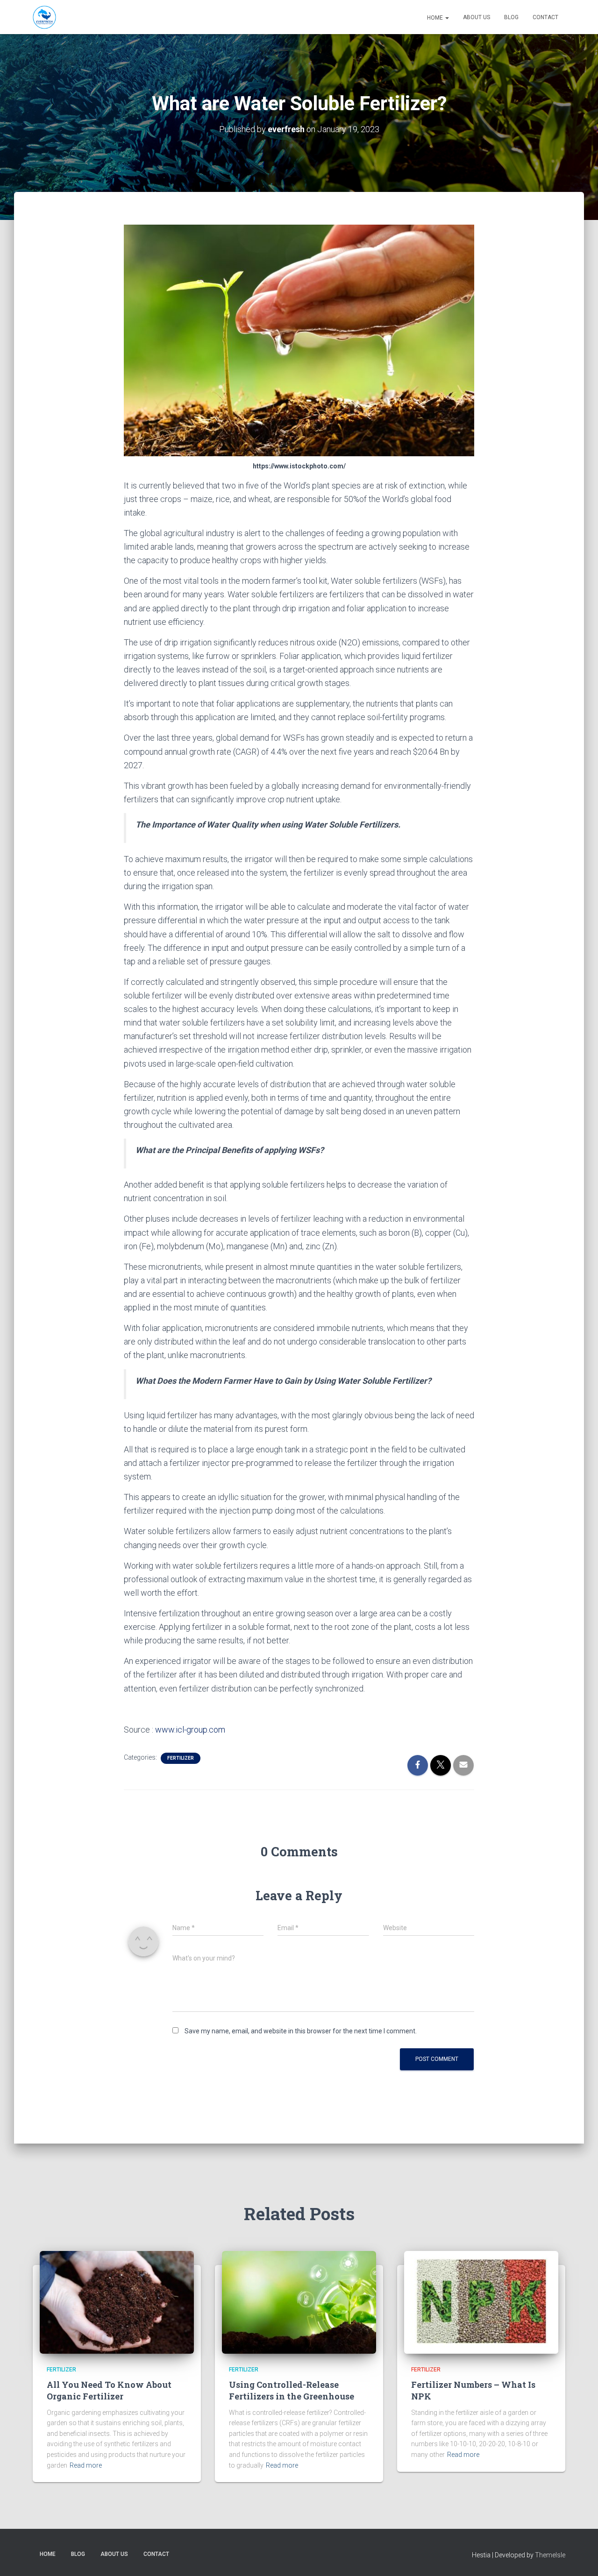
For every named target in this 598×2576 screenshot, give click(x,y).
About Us (477, 17)
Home (435, 18)
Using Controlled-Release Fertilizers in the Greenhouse (292, 2390)
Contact (545, 17)
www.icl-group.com (190, 1730)
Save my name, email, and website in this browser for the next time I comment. (301, 2031)
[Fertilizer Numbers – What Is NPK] (481, 2301)
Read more (86, 2465)
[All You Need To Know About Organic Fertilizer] (117, 2301)
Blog (511, 17)
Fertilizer (181, 1758)
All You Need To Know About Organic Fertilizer (109, 2390)
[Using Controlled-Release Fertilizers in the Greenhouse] (299, 2301)
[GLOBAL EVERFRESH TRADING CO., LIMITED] (44, 17)
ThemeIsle (550, 2555)
